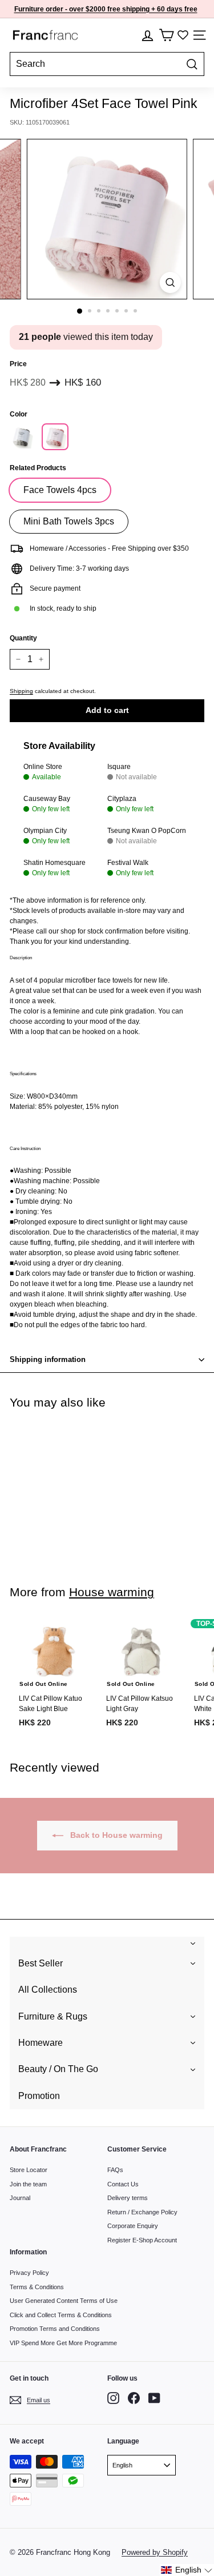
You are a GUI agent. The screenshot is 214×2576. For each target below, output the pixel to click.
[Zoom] (170, 283)
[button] (187, 2570)
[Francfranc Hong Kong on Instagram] (113, 2398)
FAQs (115, 2170)
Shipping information (48, 1359)
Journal (20, 2198)
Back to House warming (115, 1835)
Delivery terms (128, 2198)
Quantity (23, 638)
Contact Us (123, 2184)
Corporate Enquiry (133, 2226)
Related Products (38, 468)
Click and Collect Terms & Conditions (61, 2315)
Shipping (21, 691)
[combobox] (107, 64)
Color (19, 414)
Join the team (28, 2184)
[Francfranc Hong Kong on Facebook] (134, 2398)
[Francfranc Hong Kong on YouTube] (154, 2398)
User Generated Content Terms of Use (64, 2301)
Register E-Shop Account (142, 2240)
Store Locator (29, 2170)
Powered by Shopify (155, 2552)
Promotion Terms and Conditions (55, 2329)
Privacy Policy (29, 2273)
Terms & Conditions (37, 2287)
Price (18, 364)
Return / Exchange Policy (142, 2212)
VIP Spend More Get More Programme (63, 2343)
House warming (112, 1592)
